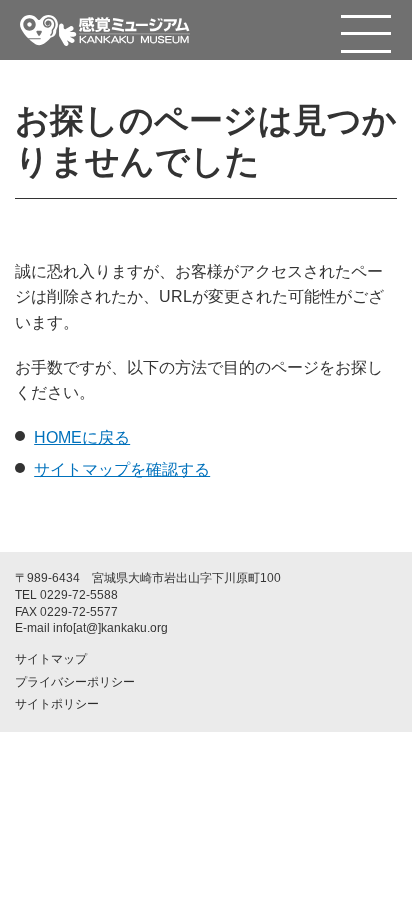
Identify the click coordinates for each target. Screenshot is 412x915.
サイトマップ (51, 659)
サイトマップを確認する (122, 469)
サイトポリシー (57, 704)
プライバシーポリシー (75, 682)
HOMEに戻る (82, 437)
